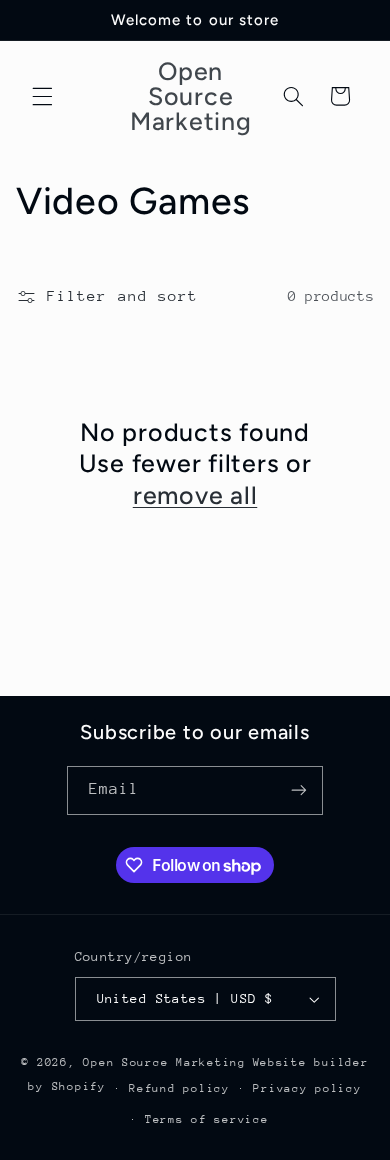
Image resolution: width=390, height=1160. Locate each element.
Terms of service (207, 1119)
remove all (195, 495)
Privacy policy (307, 1088)
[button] (42, 96)
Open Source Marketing (164, 1062)
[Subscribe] (299, 790)
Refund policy (179, 1088)
